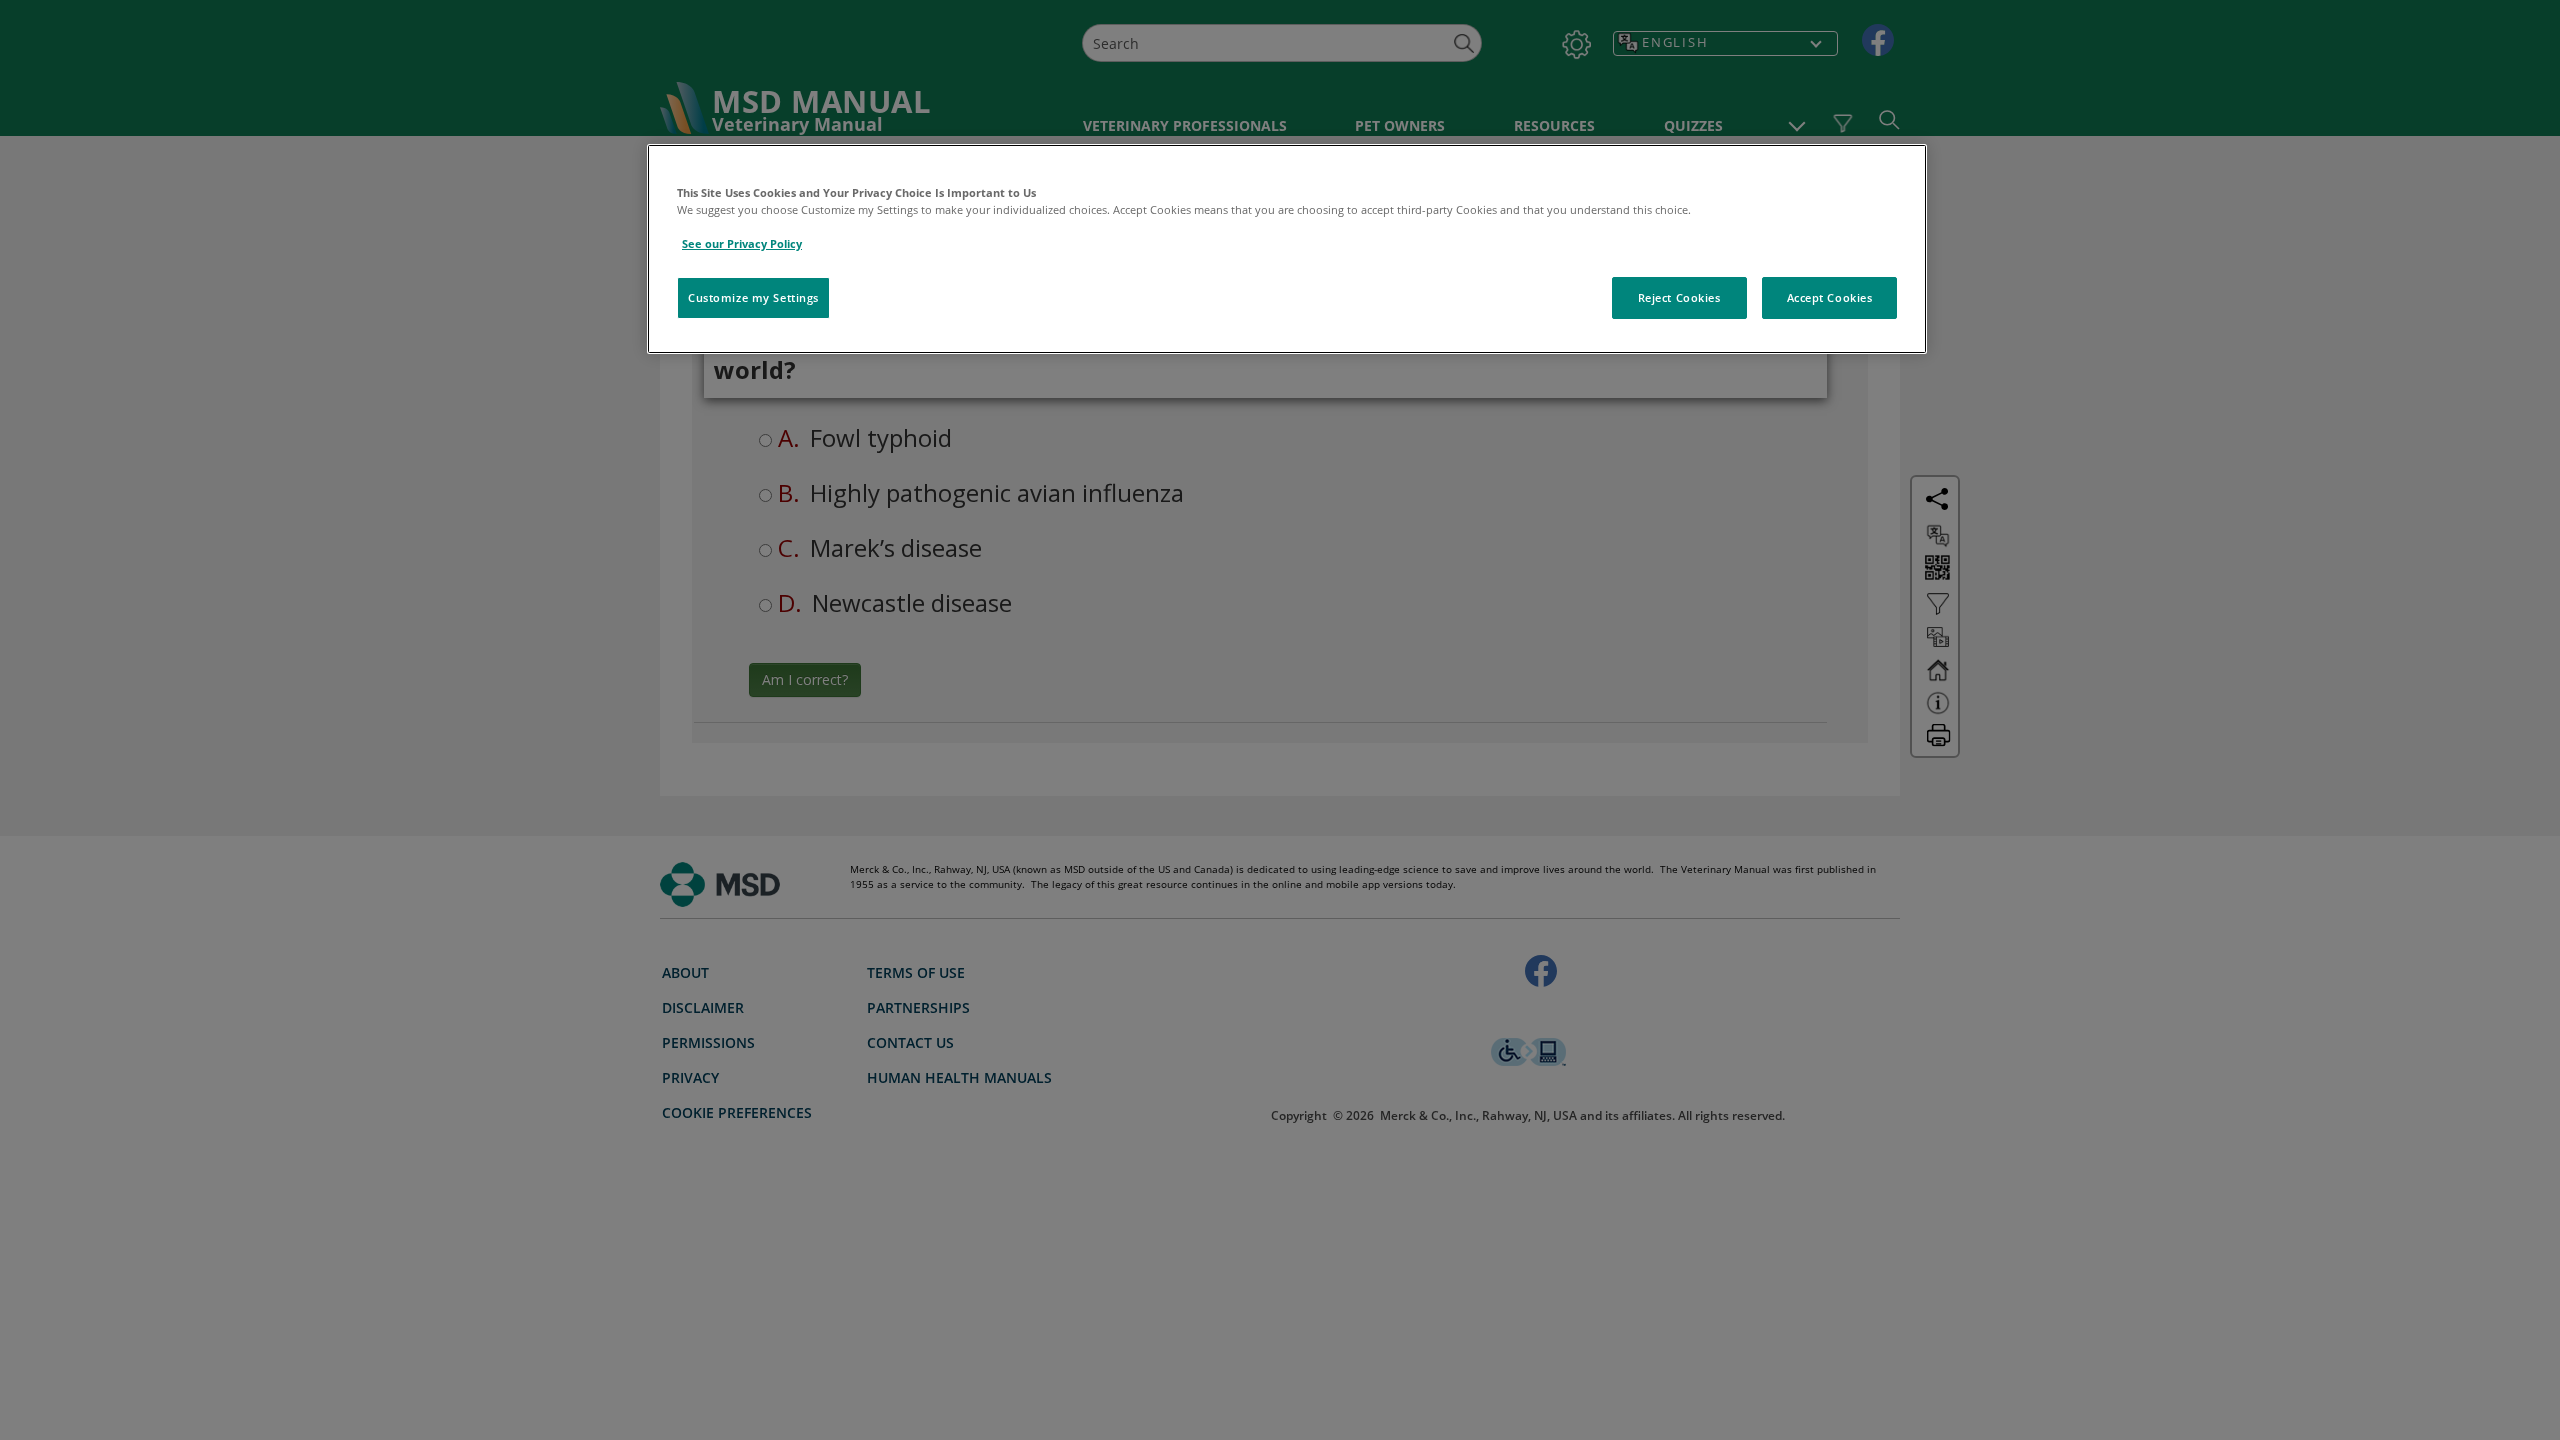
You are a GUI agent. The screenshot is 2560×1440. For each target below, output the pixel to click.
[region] (1287, 249)
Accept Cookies (1830, 297)
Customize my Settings (753, 297)
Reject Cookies (1679, 297)
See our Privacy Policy (742, 243)
